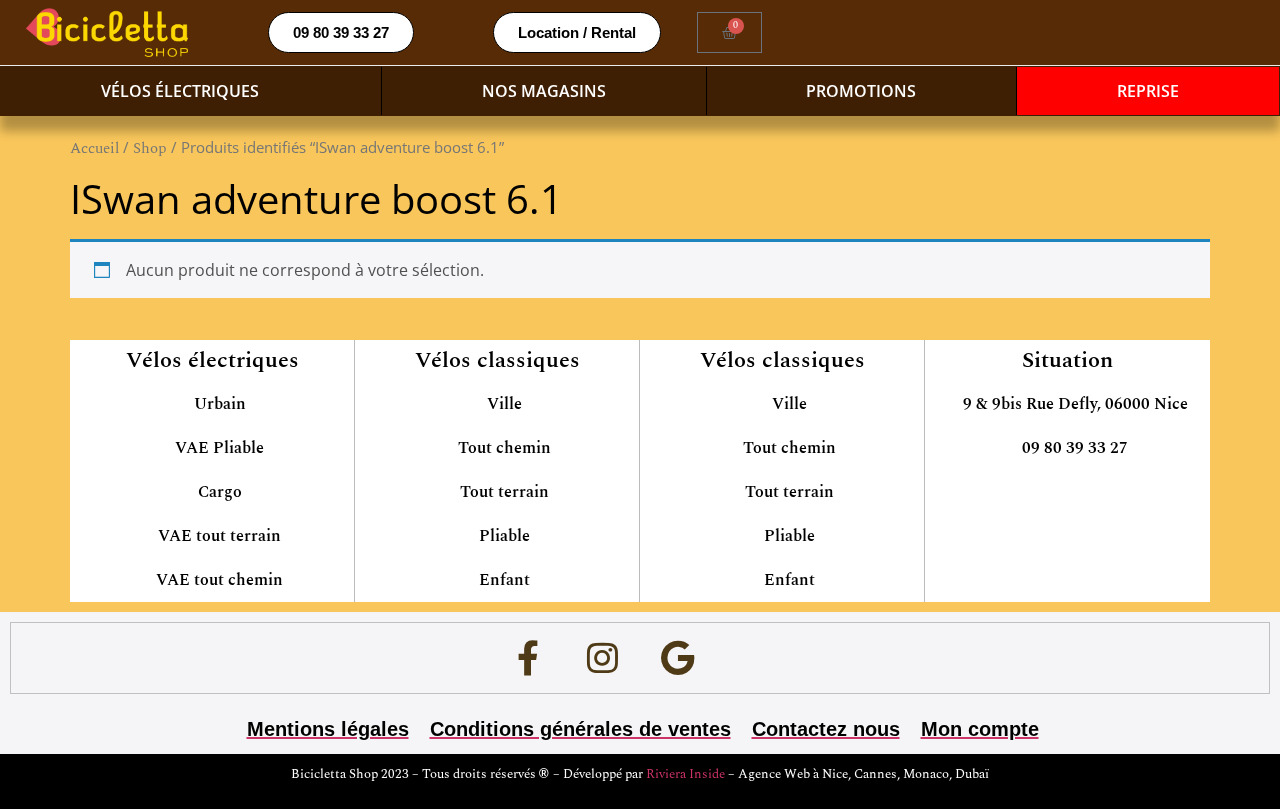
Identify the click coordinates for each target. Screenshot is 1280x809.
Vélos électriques (180, 91)
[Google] (678, 658)
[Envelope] (753, 658)
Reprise (1148, 91)
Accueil (94, 148)
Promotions (861, 91)
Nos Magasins (544, 91)
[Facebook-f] (528, 658)
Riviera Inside (687, 774)
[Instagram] (603, 658)
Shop (150, 148)
